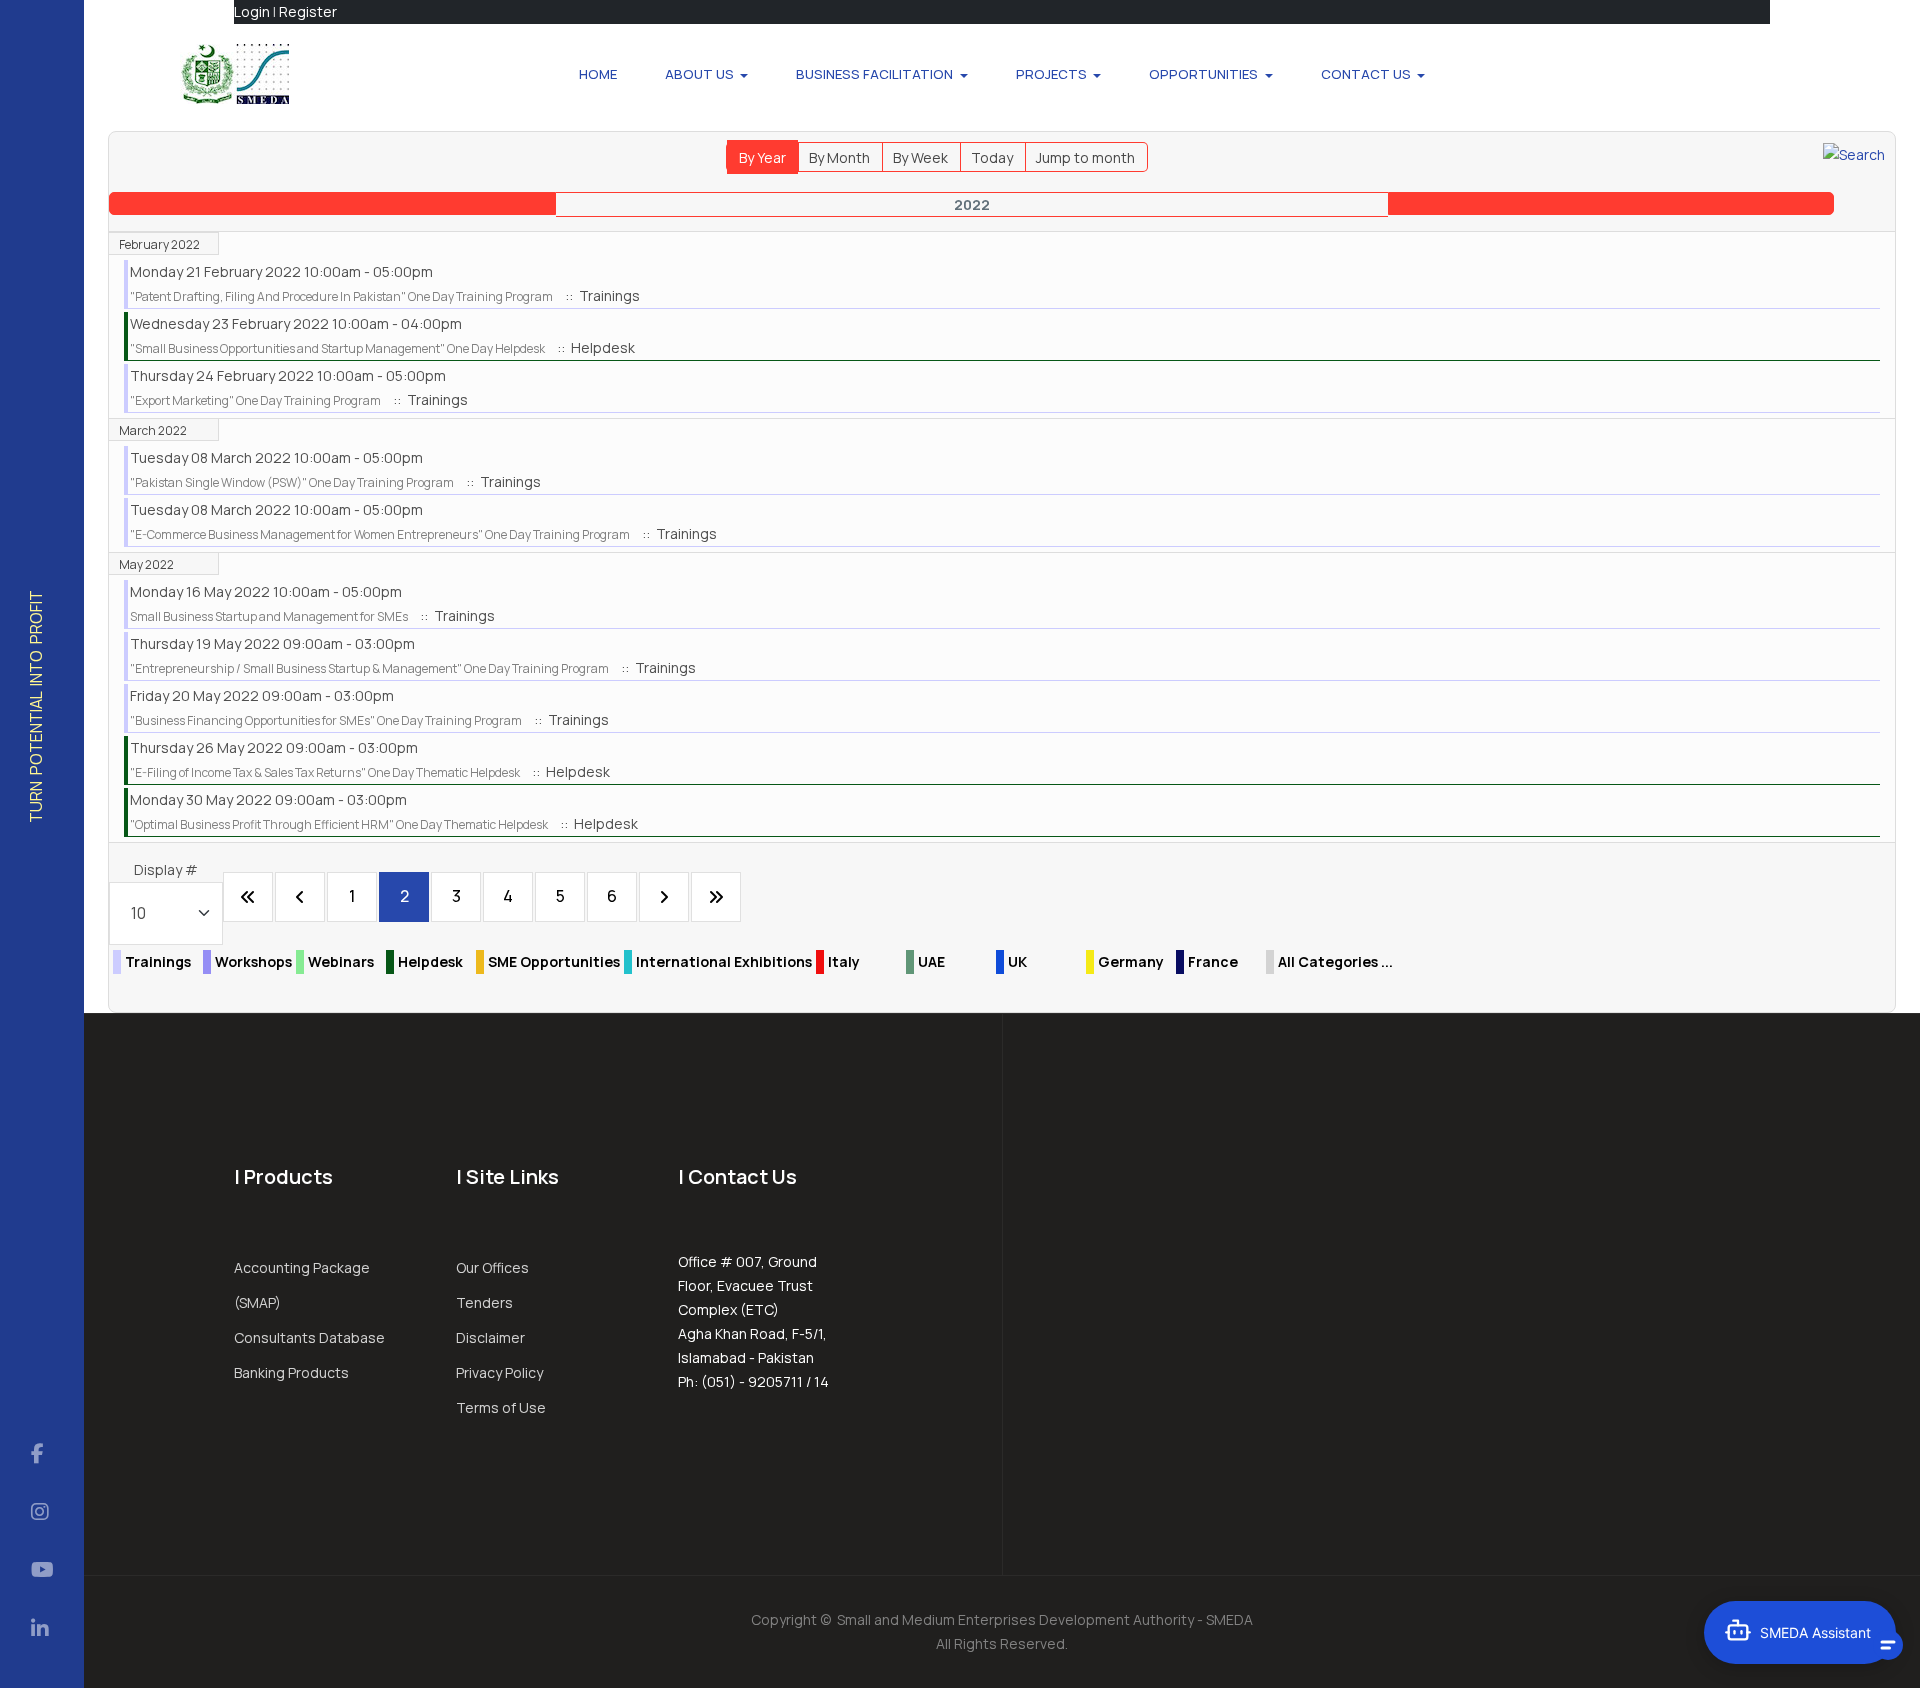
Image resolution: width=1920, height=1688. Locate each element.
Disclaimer (490, 1337)
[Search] (1854, 153)
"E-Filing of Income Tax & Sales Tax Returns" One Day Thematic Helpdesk (325, 772)
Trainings (158, 961)
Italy (844, 961)
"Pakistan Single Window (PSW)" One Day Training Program (292, 482)
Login (252, 11)
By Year (762, 157)
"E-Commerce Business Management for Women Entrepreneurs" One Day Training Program (380, 534)
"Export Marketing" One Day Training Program (255, 400)
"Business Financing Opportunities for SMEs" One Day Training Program (326, 720)
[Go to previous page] (300, 897)
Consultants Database (309, 1337)
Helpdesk (430, 961)
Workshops (253, 961)
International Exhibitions (724, 961)
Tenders (484, 1302)
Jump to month (1085, 157)
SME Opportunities (554, 961)
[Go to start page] (248, 897)
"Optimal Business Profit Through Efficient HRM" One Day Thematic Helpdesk (339, 824)
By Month (839, 157)
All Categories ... (1335, 961)
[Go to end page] (716, 897)
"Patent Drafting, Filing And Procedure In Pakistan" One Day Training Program (341, 296)
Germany (1131, 961)
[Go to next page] (664, 897)
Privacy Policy (499, 1372)
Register (308, 11)
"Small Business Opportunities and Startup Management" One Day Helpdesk (337, 348)
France (1213, 961)
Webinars (341, 961)
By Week (920, 157)
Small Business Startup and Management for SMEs (269, 616)
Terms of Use (501, 1407)
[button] (707, 74)
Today (992, 157)
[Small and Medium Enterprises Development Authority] (234, 74)
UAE (931, 961)
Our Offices (492, 1267)
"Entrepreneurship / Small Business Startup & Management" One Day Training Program (369, 668)
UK (1017, 961)
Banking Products (291, 1372)
